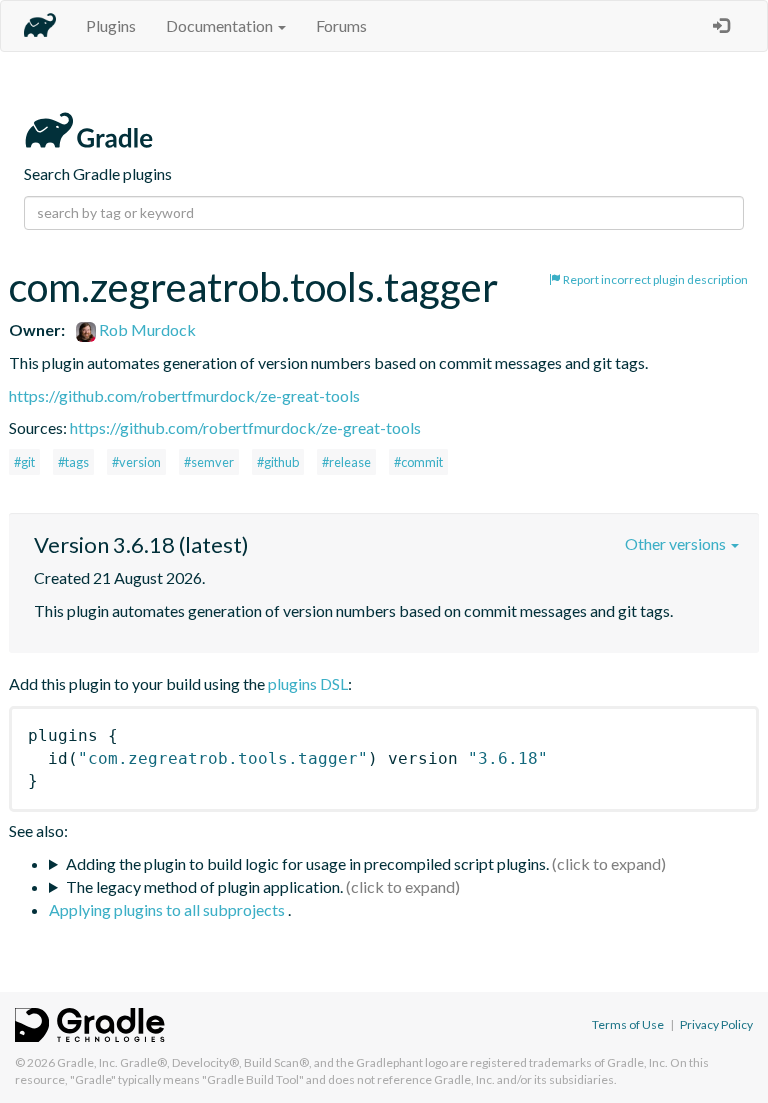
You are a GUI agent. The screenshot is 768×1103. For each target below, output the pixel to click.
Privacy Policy (716, 1024)
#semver (209, 462)
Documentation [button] (221, 25)
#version (136, 462)
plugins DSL (308, 683)
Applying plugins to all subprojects (168, 909)
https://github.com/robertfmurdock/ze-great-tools (184, 395)
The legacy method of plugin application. (204, 886)
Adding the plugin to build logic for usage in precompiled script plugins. (307, 863)
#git (24, 462)
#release (346, 462)
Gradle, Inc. (87, 1062)
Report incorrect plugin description (654, 279)
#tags (73, 462)
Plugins (111, 25)
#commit (418, 462)
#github (278, 462)
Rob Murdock (146, 329)
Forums (341, 25)
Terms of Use (628, 1024)
